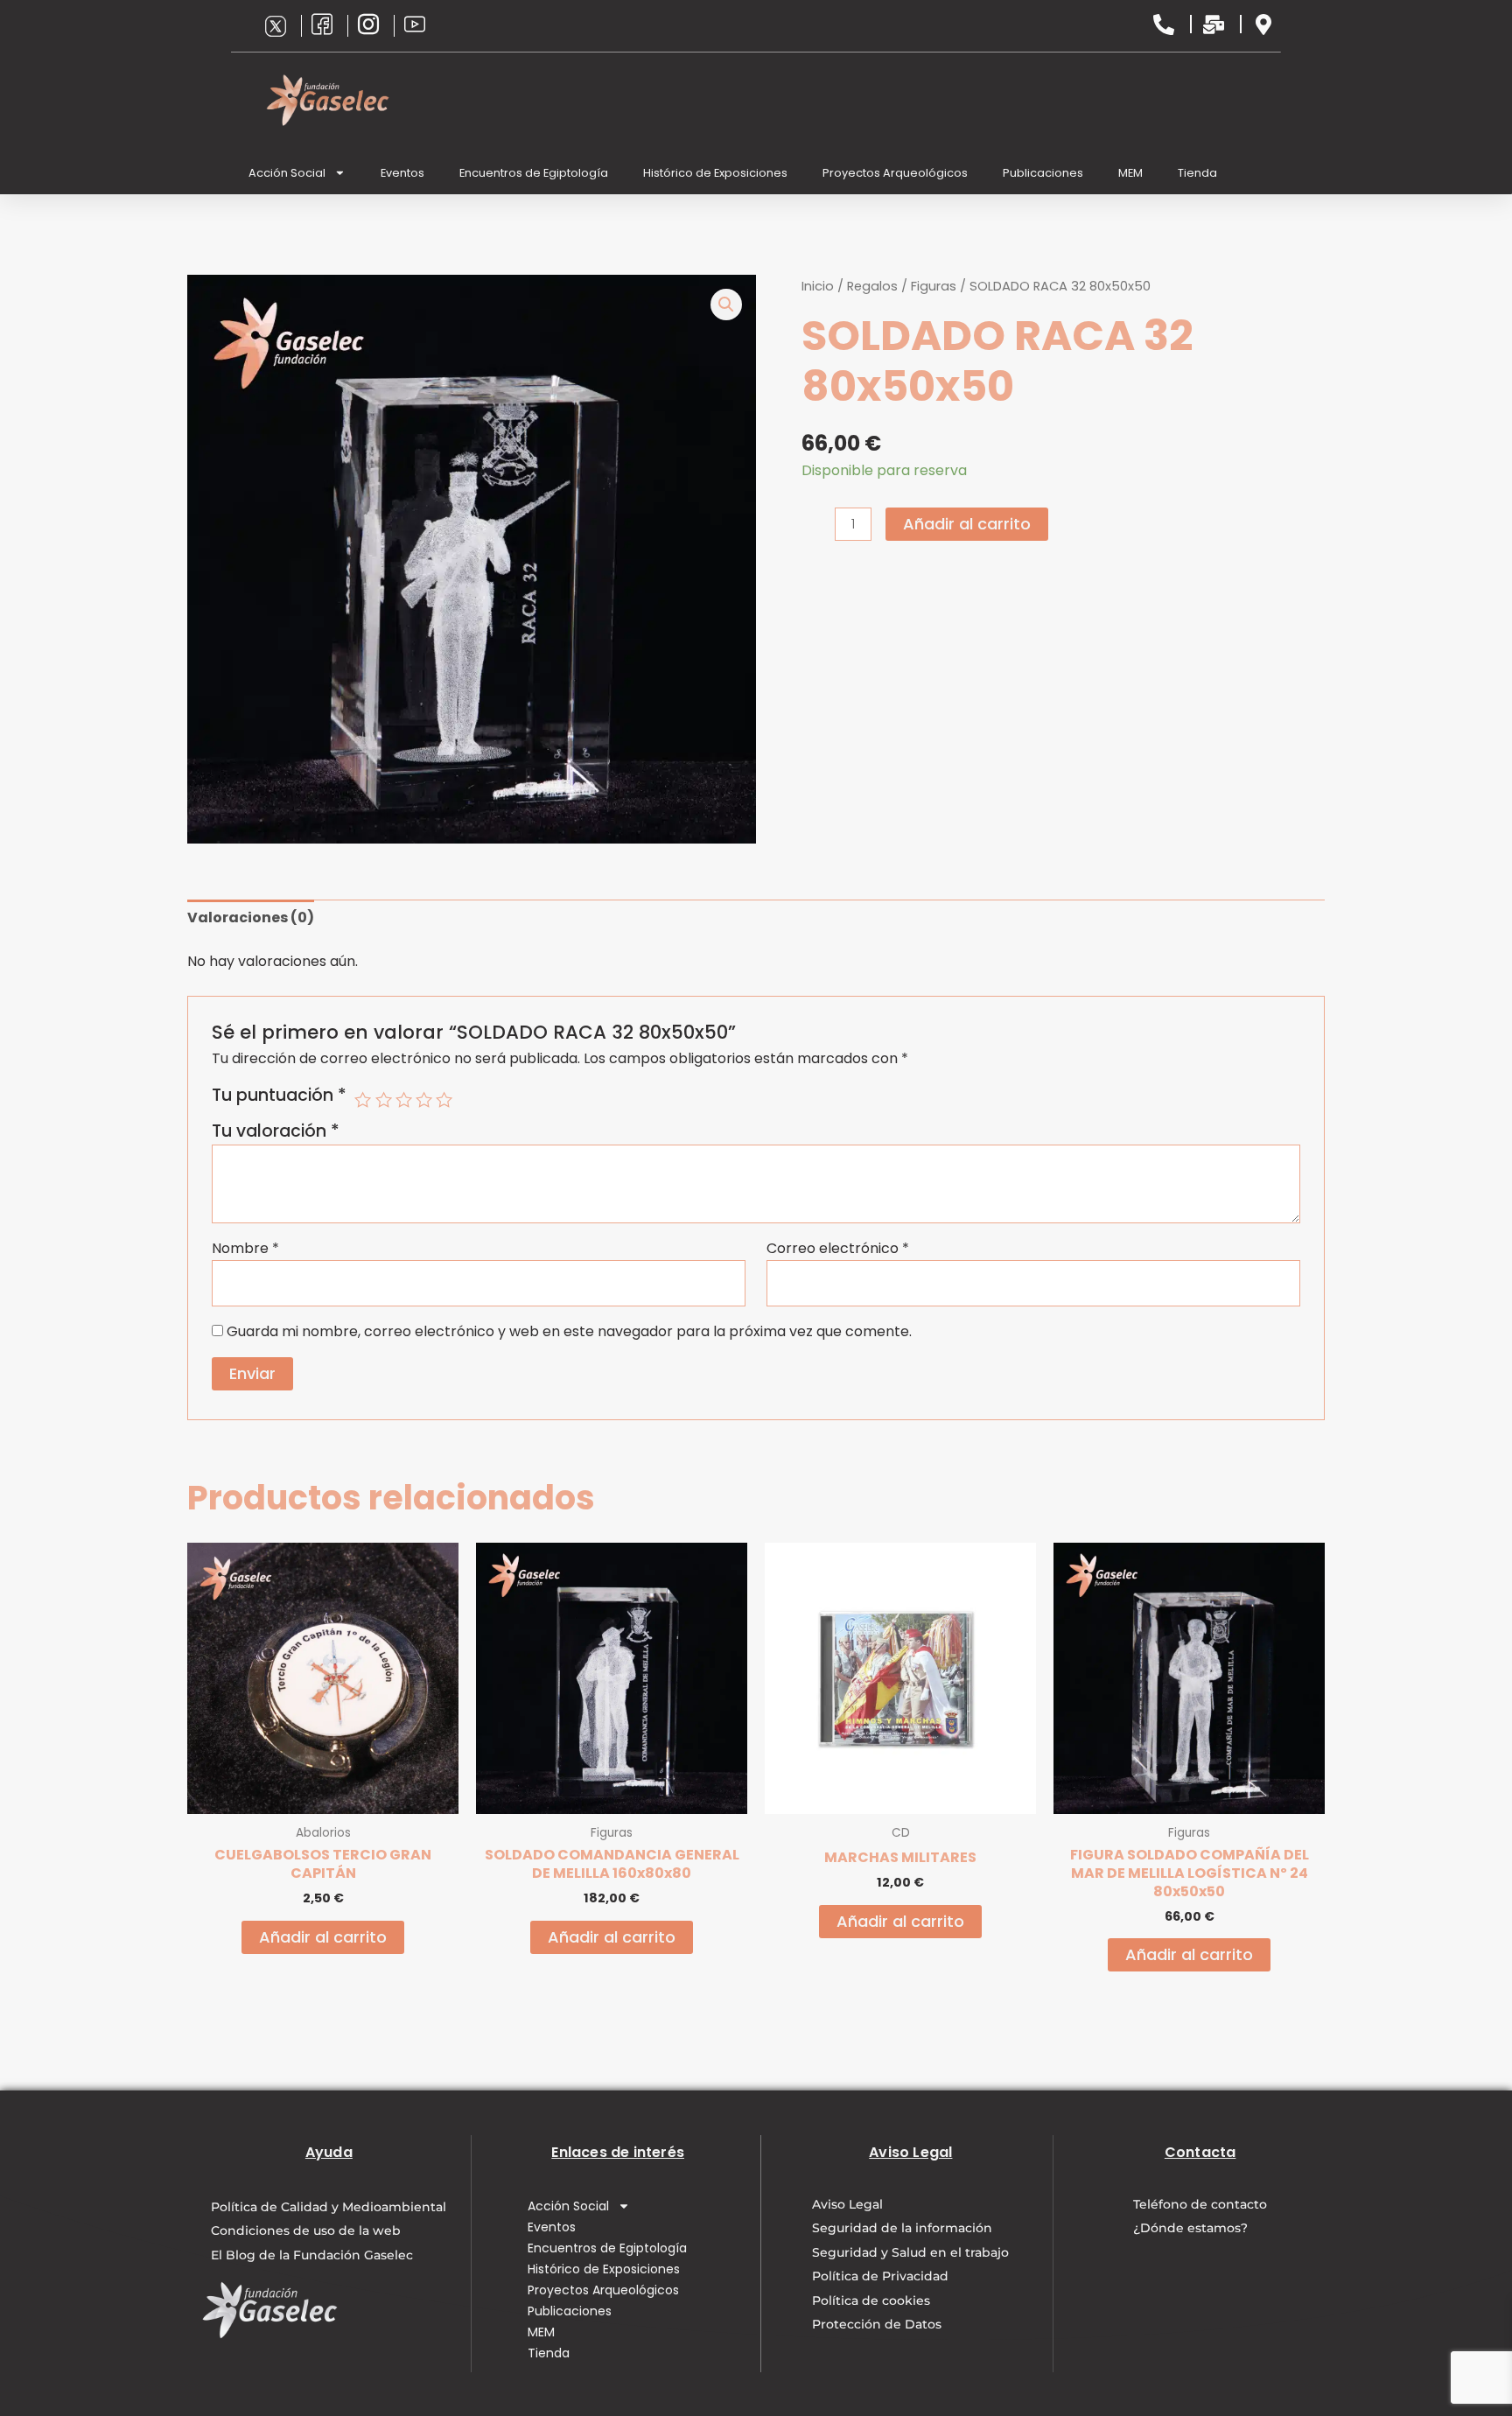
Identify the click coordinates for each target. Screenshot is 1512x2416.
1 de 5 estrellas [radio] (363, 1099)
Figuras (934, 286)
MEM (1130, 173)
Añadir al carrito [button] (323, 1937)
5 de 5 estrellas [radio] (444, 1099)
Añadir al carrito (967, 524)
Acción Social (287, 173)
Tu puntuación (279, 1096)
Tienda (1197, 173)
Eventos (402, 173)
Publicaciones (1043, 173)
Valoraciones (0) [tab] (251, 917)
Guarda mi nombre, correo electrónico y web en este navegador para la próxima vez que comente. (569, 1331)
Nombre (245, 1248)
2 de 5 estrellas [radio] (384, 1099)
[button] (726, 305)
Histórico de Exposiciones (715, 173)
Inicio (818, 286)
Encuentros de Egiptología (534, 173)
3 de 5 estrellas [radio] (404, 1099)
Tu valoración (276, 1131)
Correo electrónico (838, 1248)
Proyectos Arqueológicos (895, 173)
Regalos (872, 286)
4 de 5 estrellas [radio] (424, 1099)
